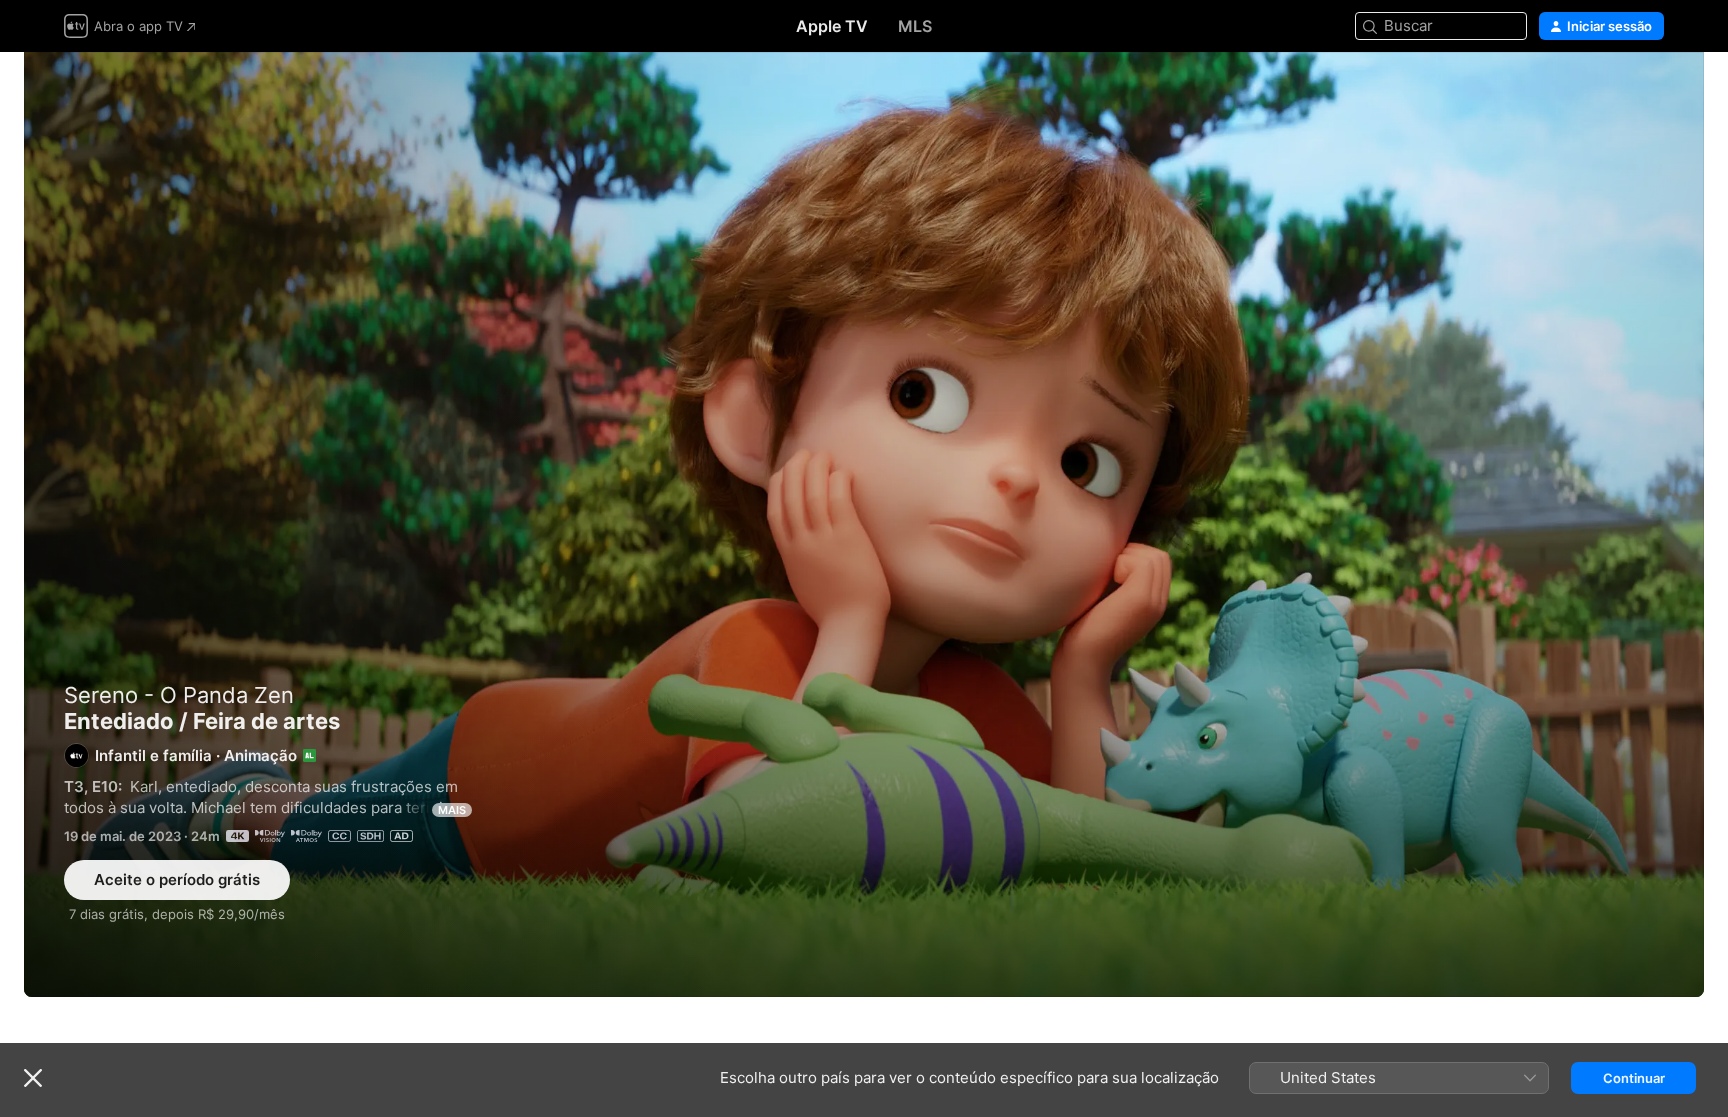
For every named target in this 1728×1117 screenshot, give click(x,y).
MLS (915, 26)
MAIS (452, 810)
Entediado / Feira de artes (864, 524)
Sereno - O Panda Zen (179, 695)
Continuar (1634, 1078)
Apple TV (832, 26)
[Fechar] (33, 1078)
